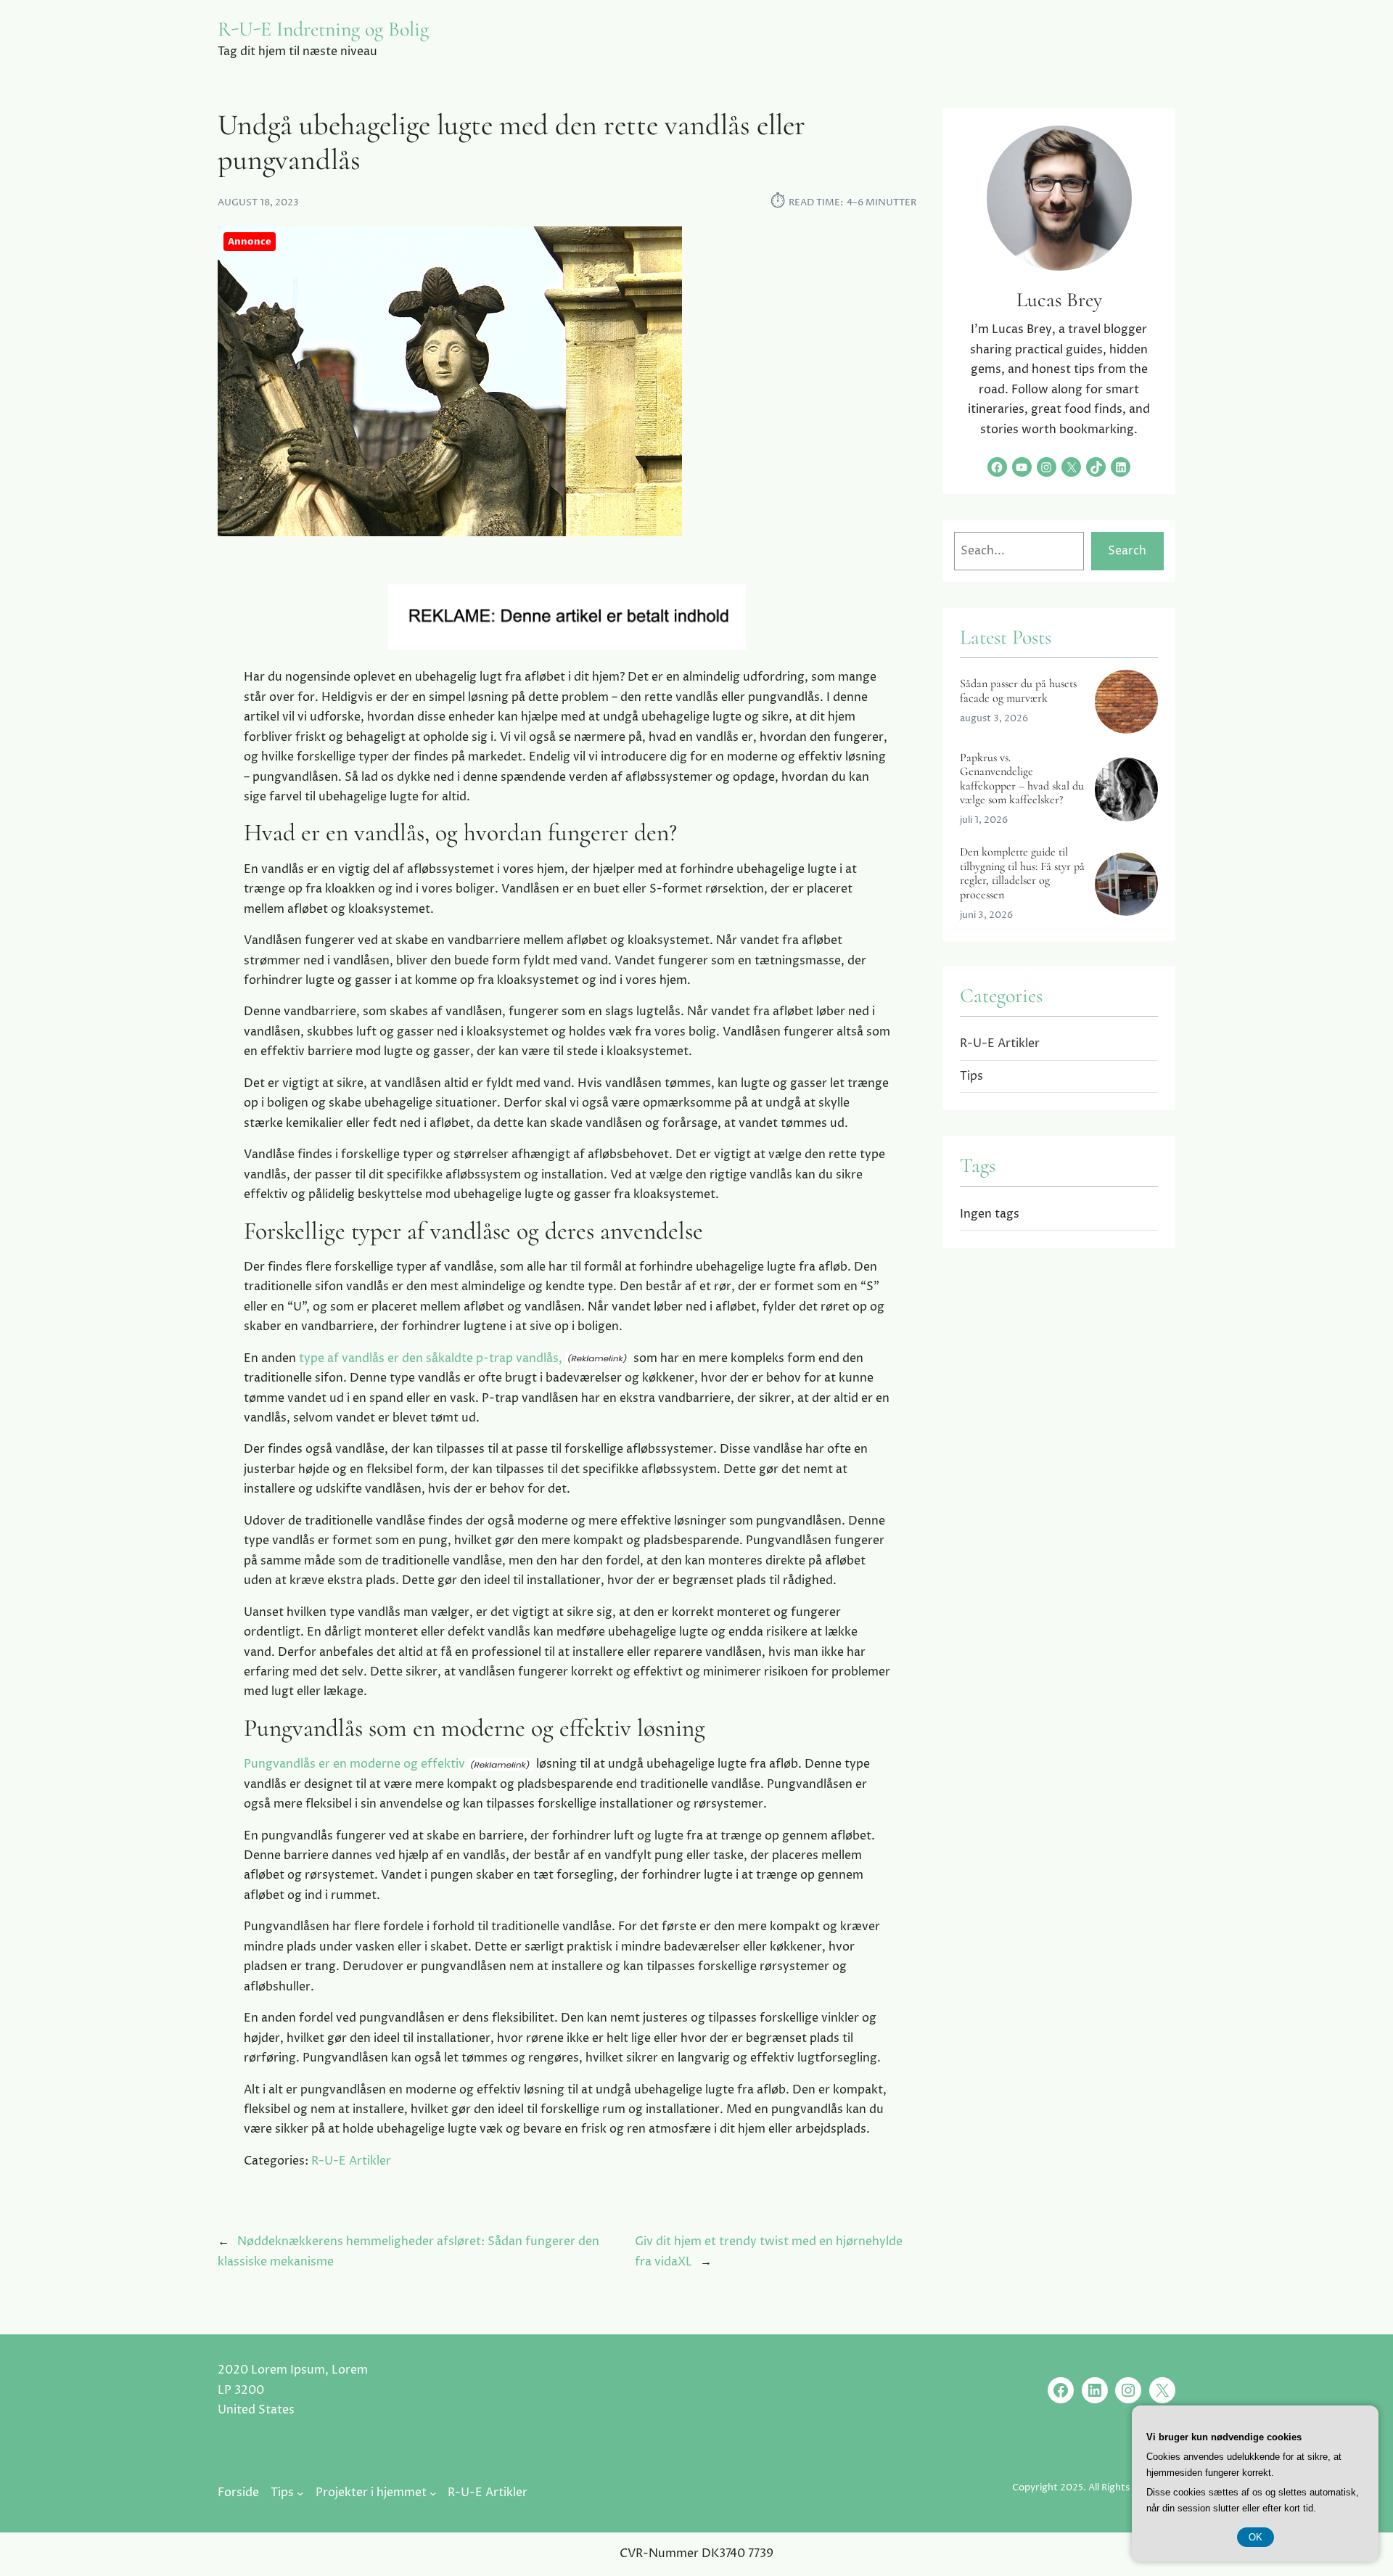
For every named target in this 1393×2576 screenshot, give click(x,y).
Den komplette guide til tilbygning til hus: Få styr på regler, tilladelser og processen (1022, 873)
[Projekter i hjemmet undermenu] (433, 2493)
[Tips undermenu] (300, 2493)
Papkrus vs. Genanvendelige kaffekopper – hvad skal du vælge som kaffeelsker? (1022, 779)
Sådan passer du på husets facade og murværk (1018, 691)
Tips (971, 1076)
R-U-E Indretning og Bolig (323, 29)
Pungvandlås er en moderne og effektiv (354, 1764)
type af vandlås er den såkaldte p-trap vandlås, (431, 1358)
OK (1256, 2537)
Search (1127, 551)
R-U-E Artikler (351, 2161)
